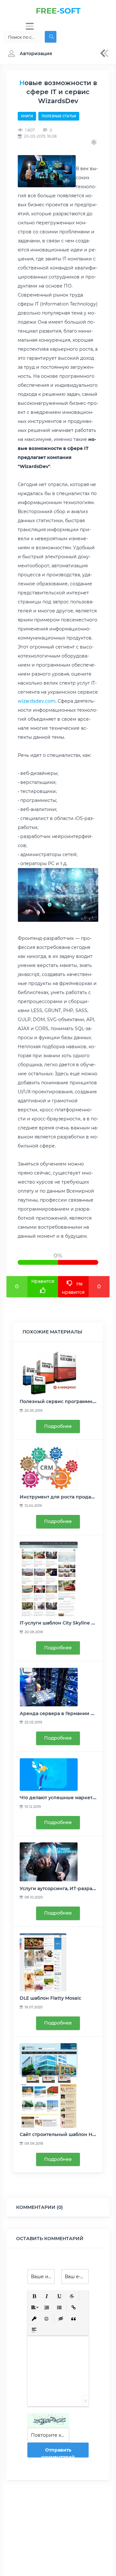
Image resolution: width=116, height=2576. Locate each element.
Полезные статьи (59, 116)
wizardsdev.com (37, 701)
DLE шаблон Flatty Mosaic (50, 1998)
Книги (27, 116)
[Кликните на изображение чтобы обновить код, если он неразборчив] (48, 2420)
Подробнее (58, 1426)
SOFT (58, 11)
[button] (29, 54)
